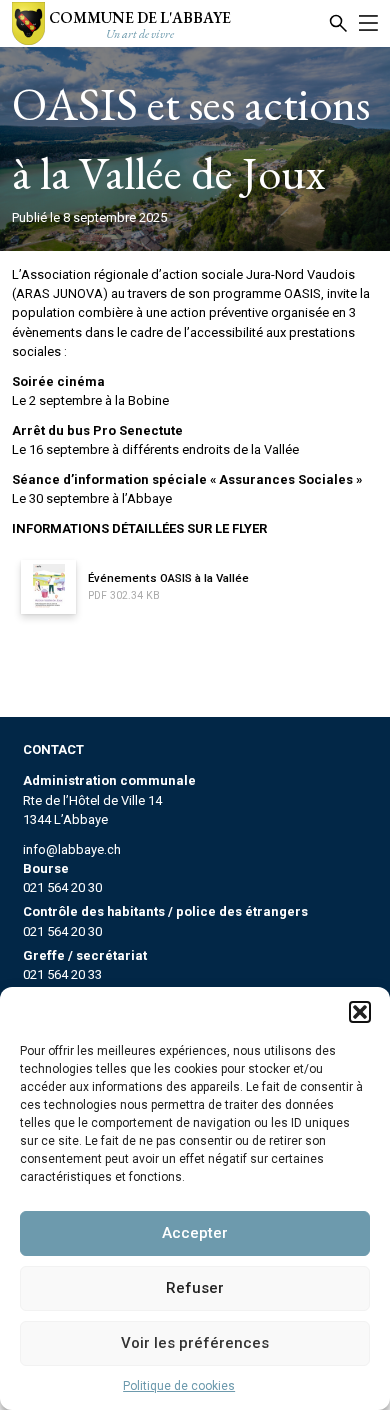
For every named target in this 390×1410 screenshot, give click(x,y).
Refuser (195, 1288)
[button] (360, 1012)
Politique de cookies (179, 1386)
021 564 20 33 (62, 974)
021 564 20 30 (62, 887)
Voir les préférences (195, 1343)
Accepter (195, 1233)
